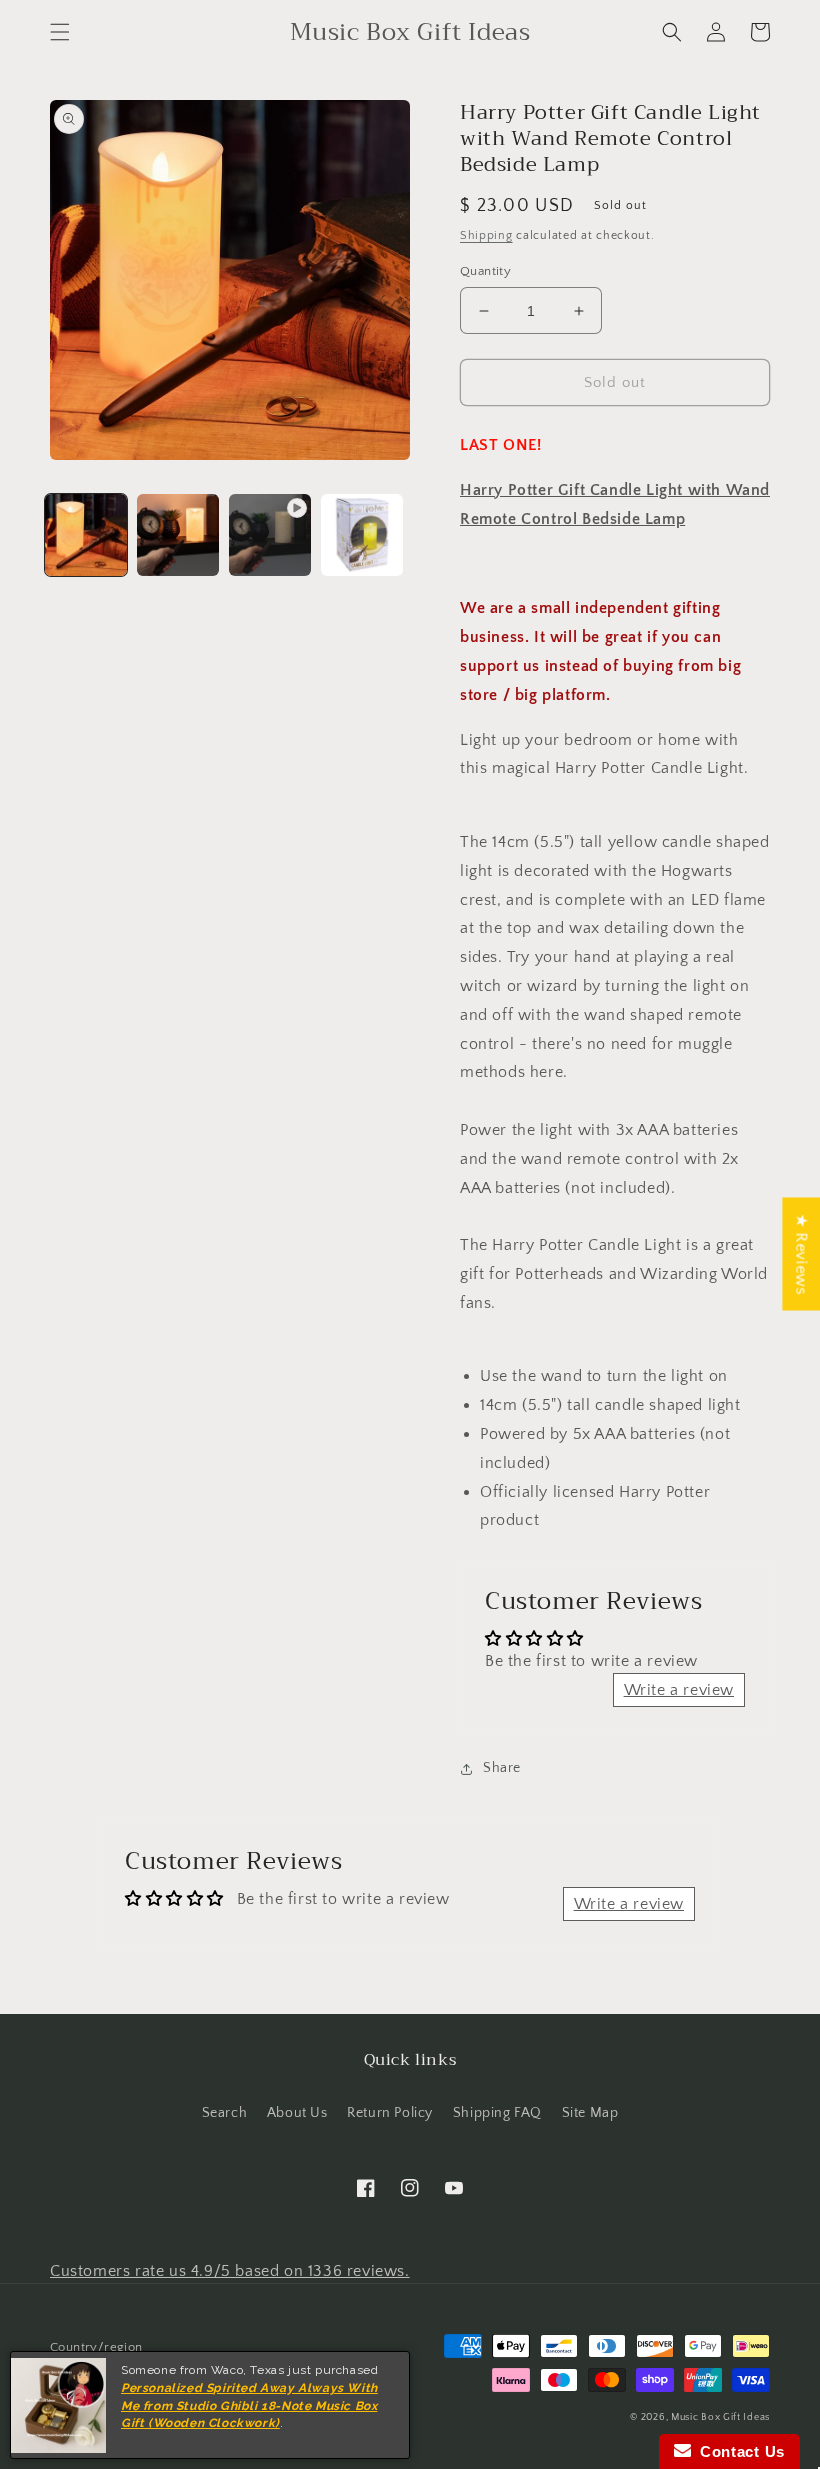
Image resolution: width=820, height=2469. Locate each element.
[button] (60, 32)
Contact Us (738, 2451)
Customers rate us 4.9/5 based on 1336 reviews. (230, 2271)
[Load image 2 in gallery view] (178, 535)
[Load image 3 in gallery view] (362, 535)
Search (225, 2113)
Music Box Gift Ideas (720, 2417)
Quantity (485, 271)
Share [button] (502, 1768)
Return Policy (390, 2113)
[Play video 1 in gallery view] (270, 535)
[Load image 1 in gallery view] (86, 535)
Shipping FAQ (497, 2113)
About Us (297, 2113)
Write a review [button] (679, 1690)
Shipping (486, 235)
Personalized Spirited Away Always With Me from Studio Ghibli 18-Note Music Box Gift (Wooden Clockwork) (249, 2406)
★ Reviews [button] (801, 1253)
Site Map (590, 2113)
